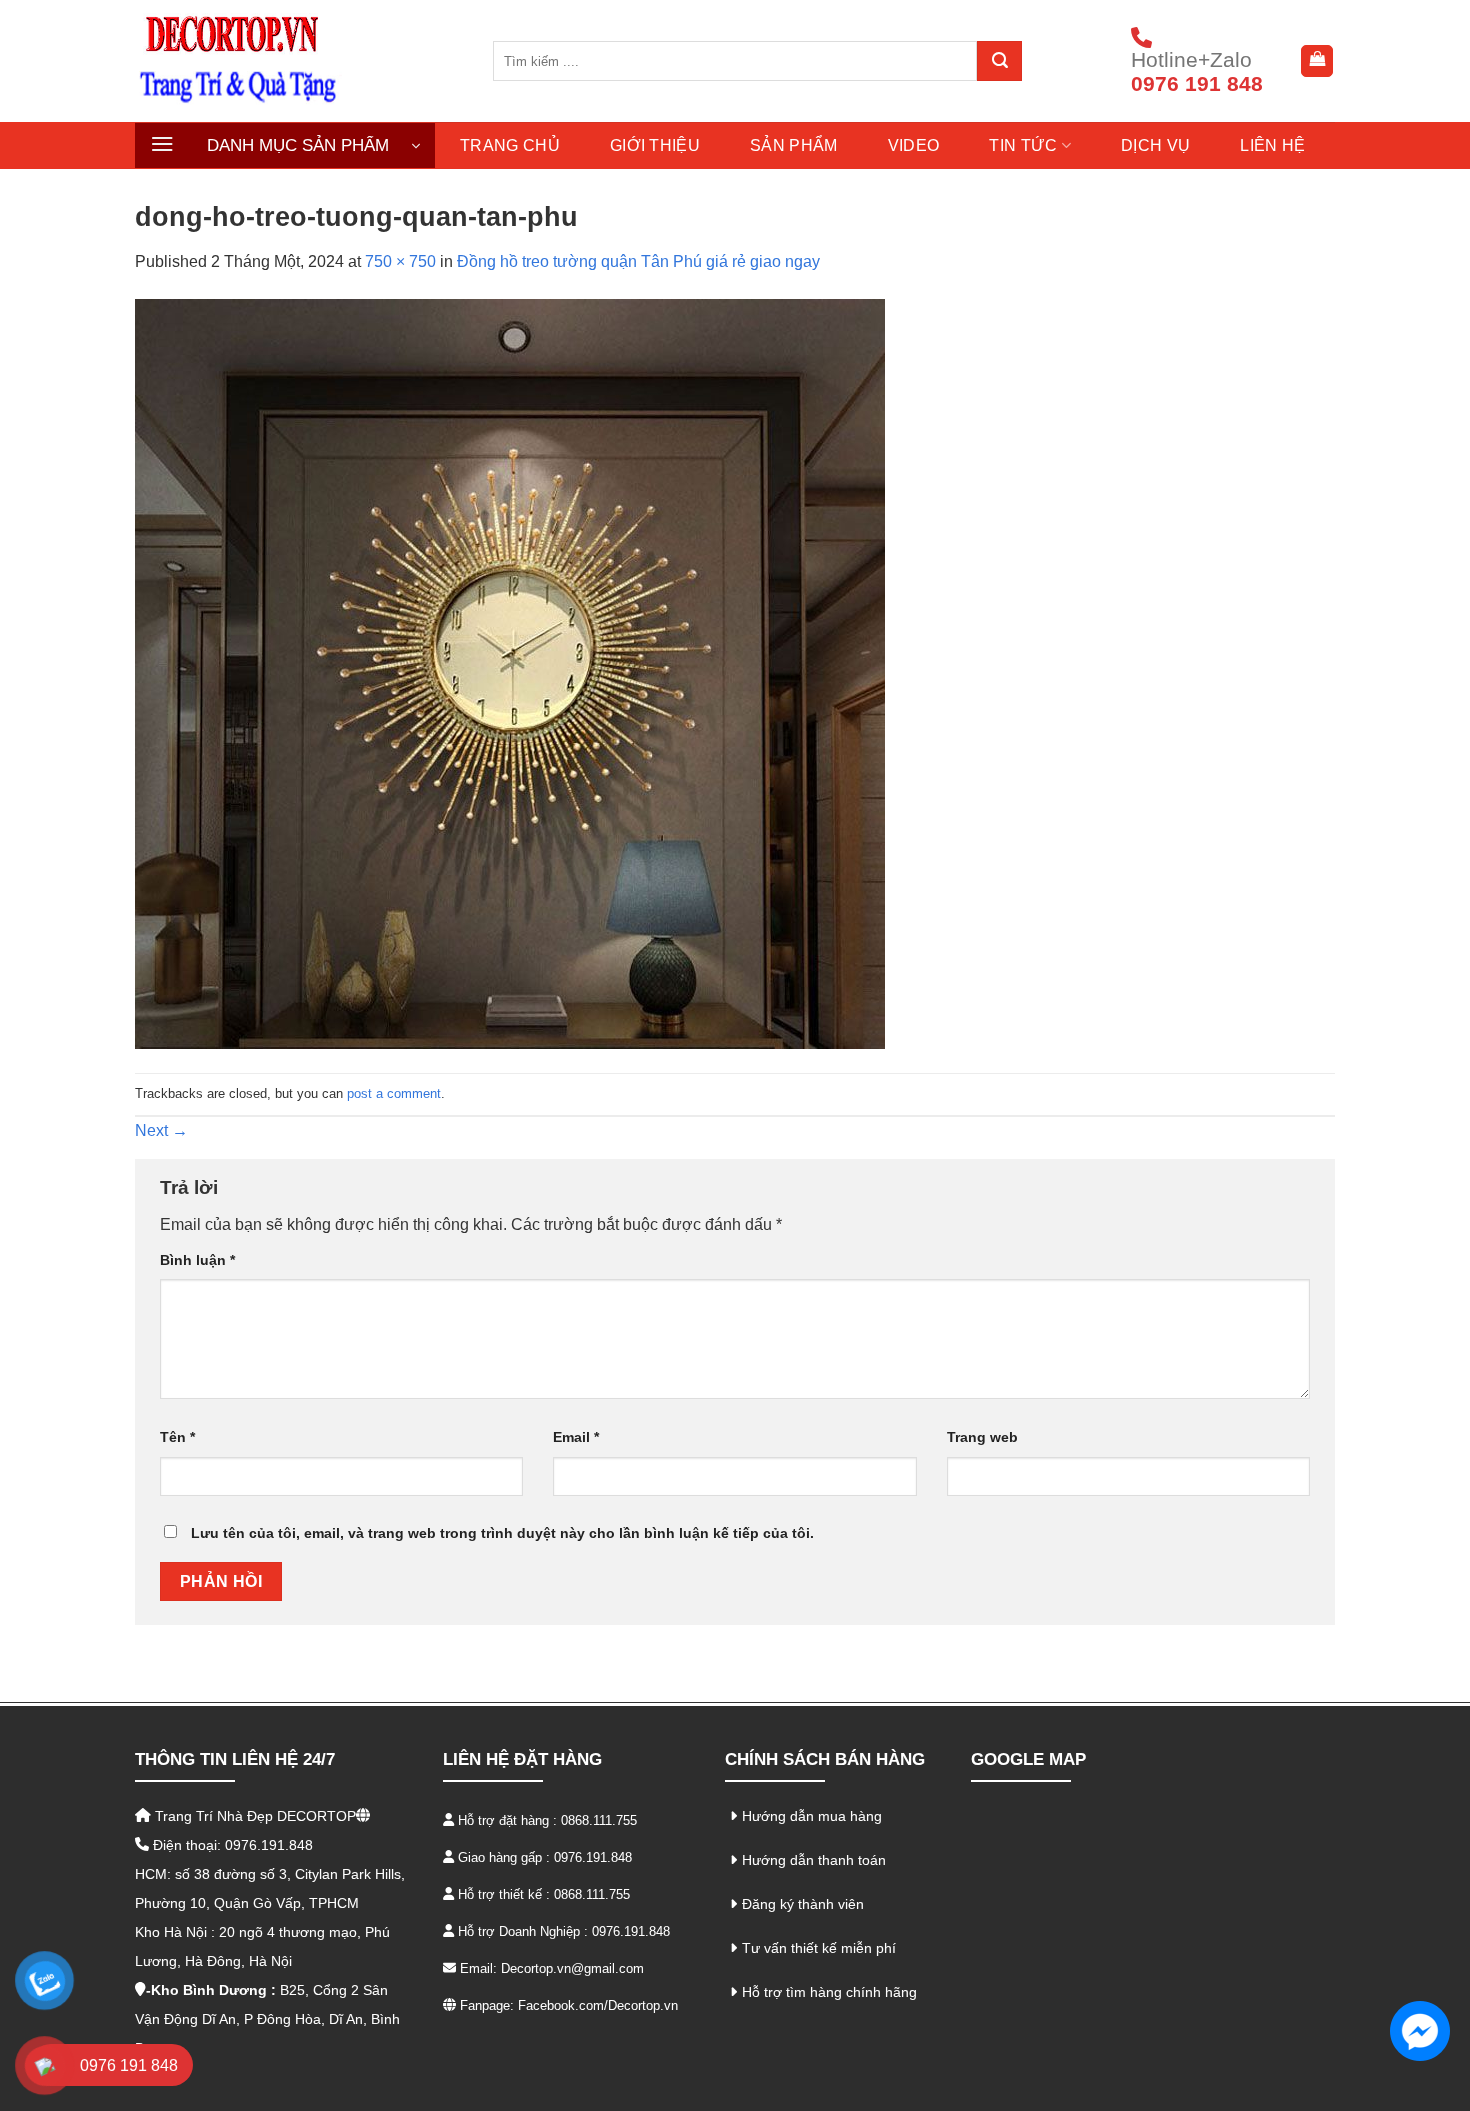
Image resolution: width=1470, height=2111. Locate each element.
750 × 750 (400, 261)
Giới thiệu (655, 145)
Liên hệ (1272, 145)
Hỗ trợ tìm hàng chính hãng (829, 1992)
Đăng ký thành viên (803, 1904)
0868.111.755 (599, 1820)
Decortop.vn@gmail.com (572, 1968)
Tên (177, 1437)
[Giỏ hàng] (1317, 61)
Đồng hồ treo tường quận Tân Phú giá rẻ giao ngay (638, 261)
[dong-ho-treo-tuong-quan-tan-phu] (510, 672)
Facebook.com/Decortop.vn (598, 2005)
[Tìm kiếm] (999, 61)
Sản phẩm (794, 145)
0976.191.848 (593, 1857)
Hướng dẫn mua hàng (812, 1816)
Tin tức (1023, 145)
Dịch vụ (1155, 145)
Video (914, 145)
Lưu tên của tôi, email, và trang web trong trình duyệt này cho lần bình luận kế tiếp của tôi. (502, 1533)
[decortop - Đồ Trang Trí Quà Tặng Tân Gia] (299, 61)
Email (576, 1437)
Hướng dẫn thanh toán (814, 1860)
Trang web (982, 1437)
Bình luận (197, 1260)
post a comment (394, 1093)
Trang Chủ (510, 145)
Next (161, 1130)
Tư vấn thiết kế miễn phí (819, 1948)
